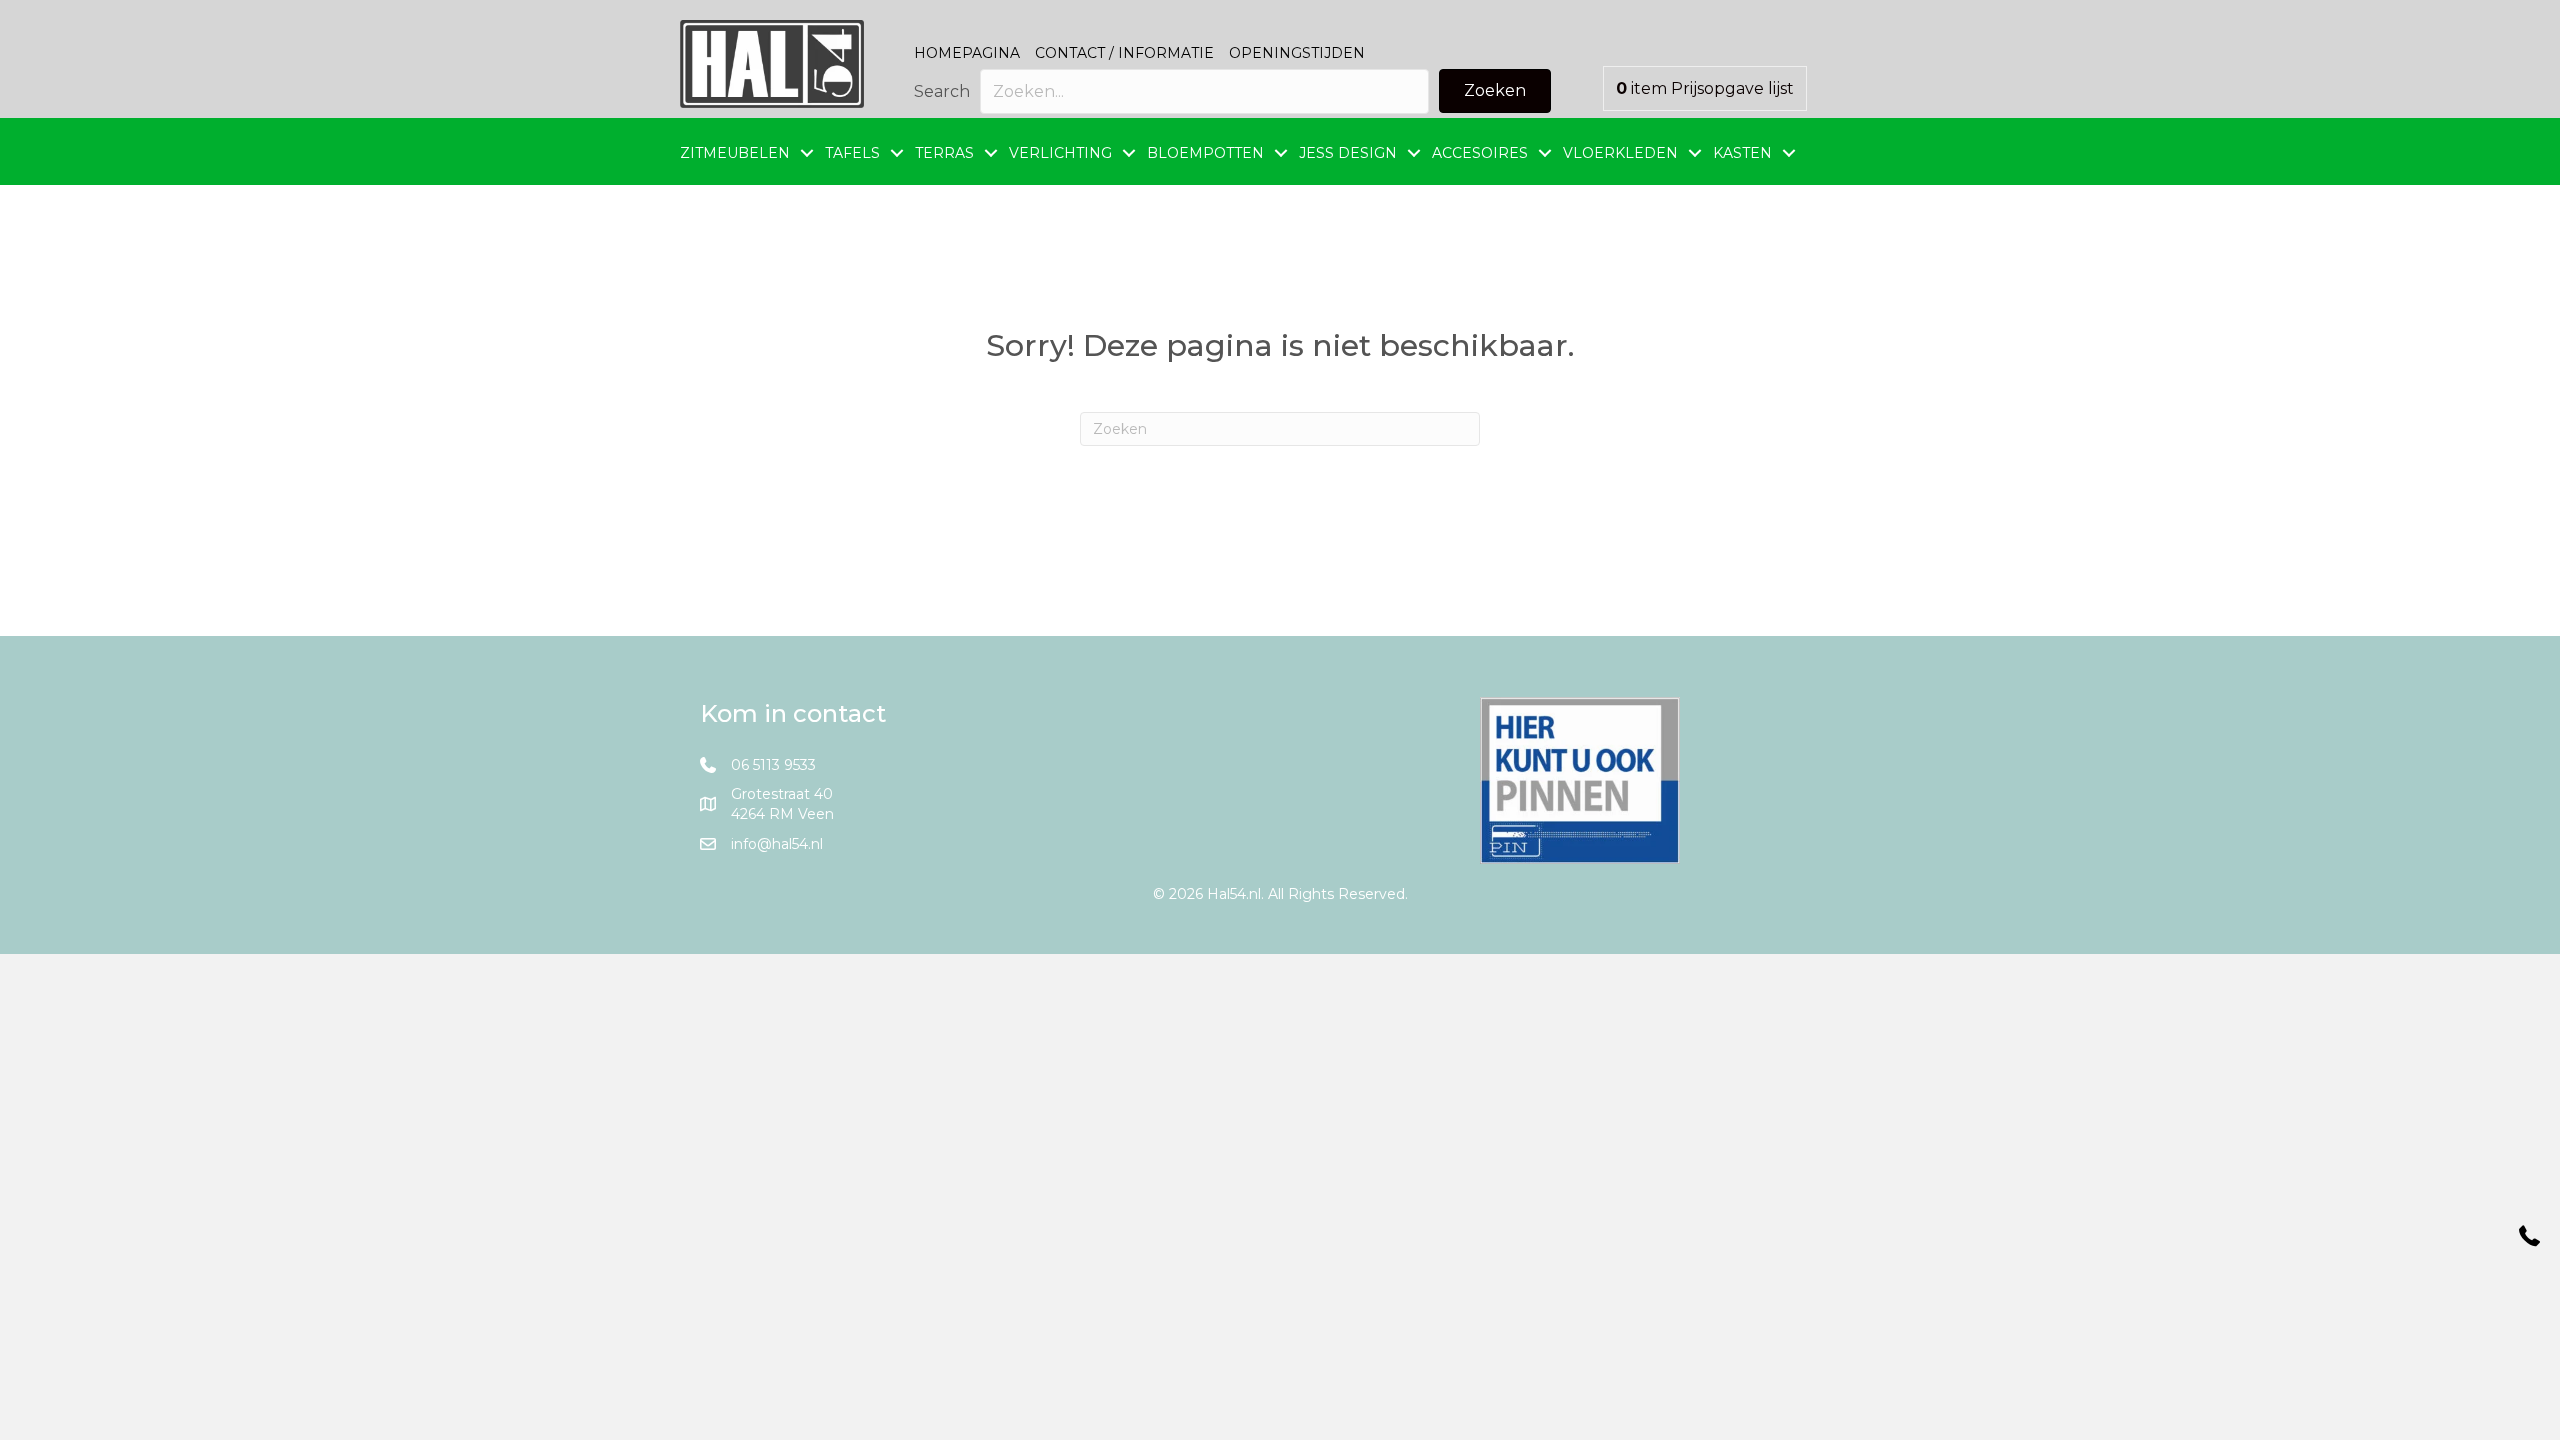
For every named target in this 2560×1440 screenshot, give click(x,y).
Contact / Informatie (1124, 53)
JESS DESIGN (1348, 153)
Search (942, 91)
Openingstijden (1297, 53)
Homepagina (967, 53)
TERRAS (944, 153)
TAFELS (852, 153)
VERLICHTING (1060, 153)
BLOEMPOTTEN (1205, 153)
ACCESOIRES (1480, 153)
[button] (1495, 91)
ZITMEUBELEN (735, 153)
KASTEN (1742, 153)
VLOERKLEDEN (1620, 153)
